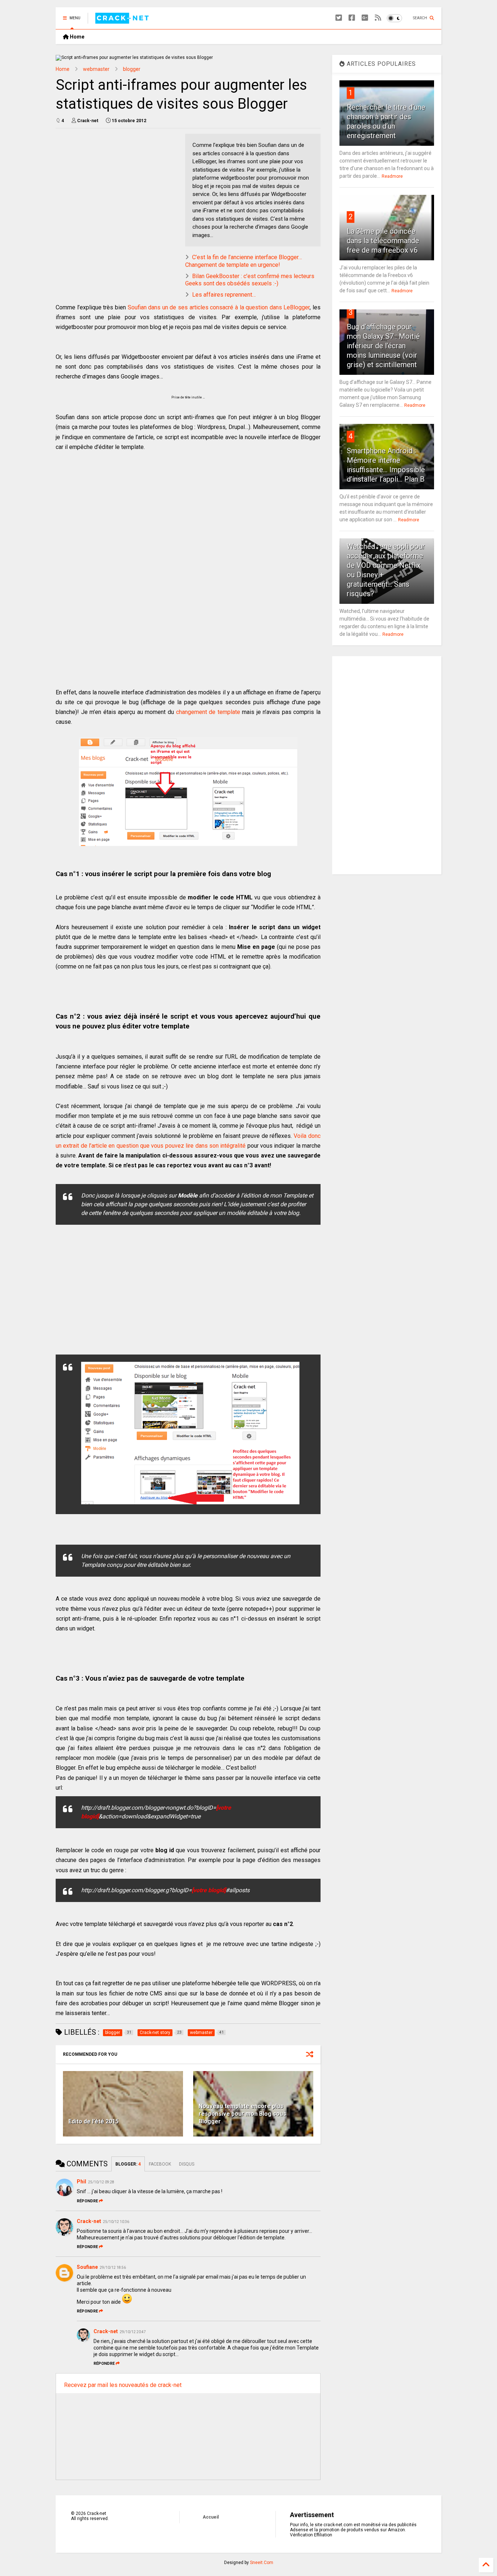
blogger (132, 69)
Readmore (392, 176)
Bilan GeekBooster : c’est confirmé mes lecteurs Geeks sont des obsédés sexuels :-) (250, 280)
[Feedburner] (378, 18)
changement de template (208, 712)
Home (77, 37)
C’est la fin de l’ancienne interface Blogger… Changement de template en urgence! (244, 261)
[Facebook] (352, 18)
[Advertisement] (117, 185)
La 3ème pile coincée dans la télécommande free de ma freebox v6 (383, 241)
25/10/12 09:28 (101, 2182)
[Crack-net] (123, 20)
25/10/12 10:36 (116, 2222)
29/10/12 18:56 (113, 2268)
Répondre (87, 2201)
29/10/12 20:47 (133, 2332)
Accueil (211, 2517)
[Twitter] (339, 18)
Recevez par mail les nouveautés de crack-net (123, 2385)
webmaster (96, 69)
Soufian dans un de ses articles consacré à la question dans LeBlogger (219, 307)
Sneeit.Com (262, 2563)
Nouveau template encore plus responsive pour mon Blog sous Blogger (242, 2114)
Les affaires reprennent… (224, 295)
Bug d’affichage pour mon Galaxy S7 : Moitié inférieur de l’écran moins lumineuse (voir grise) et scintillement (383, 346)
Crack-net (89, 2221)
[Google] (365, 18)
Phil (81, 2182)
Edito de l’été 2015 (94, 2121)
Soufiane (87, 2267)
